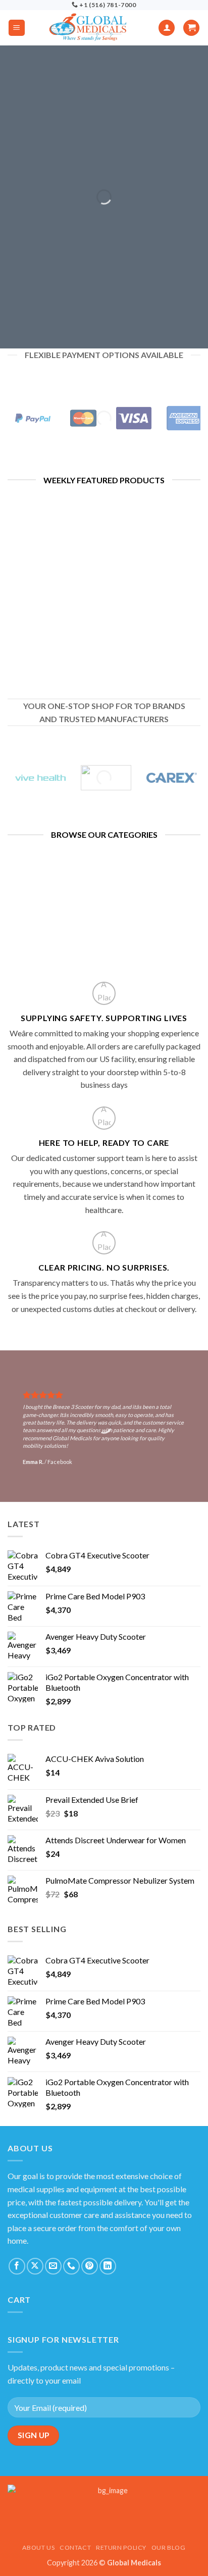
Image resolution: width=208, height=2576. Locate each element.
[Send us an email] (53, 2266)
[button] (17, 28)
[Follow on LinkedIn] (108, 2266)
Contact (75, 2547)
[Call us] (71, 2266)
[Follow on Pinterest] (90, 2266)
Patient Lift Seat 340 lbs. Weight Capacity (156, 563)
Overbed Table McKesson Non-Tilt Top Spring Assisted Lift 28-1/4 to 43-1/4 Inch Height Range (52, 605)
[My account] (167, 28)
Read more (156, 593)
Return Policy (121, 2547)
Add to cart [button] (52, 648)
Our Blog (169, 2547)
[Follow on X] (35, 2266)
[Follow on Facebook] (17, 2266)
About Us (38, 2547)
